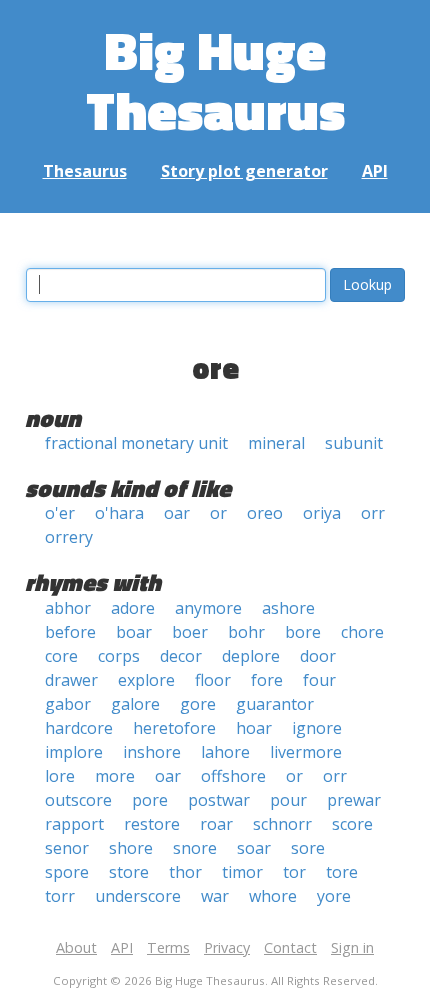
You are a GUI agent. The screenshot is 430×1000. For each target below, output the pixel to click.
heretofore (174, 728)
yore (334, 896)
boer (190, 632)
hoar (254, 728)
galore (135, 704)
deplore (251, 656)
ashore (288, 608)
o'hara (119, 513)
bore (303, 632)
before (70, 632)
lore (60, 776)
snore (195, 848)
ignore (317, 728)
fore (267, 680)
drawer (71, 680)
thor (185, 872)
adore (133, 608)
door (318, 656)
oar (177, 513)
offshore (233, 776)
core (61, 656)
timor (242, 872)
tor (294, 872)
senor (67, 848)
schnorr (282, 824)
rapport (74, 824)
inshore (152, 752)
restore (152, 824)
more (115, 776)
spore (67, 872)
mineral (276, 443)
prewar (354, 800)
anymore (208, 608)
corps (119, 656)
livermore (306, 752)
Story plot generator (244, 171)
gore (198, 704)
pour (288, 800)
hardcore (79, 728)
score (352, 824)
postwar (219, 800)
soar (254, 848)
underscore (138, 896)
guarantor (275, 704)
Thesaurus (85, 171)
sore (308, 848)
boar (134, 632)
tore (342, 872)
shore (131, 848)
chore (362, 632)
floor (213, 680)
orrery (69, 537)
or (218, 513)
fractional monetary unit (136, 443)
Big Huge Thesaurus (215, 79)
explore (146, 680)
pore (150, 800)
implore (74, 752)
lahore (225, 752)
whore (273, 896)
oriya (322, 513)
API (375, 171)
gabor (68, 704)
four (319, 680)
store (129, 872)
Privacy (227, 947)
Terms (168, 947)
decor (181, 656)
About (76, 947)
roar (216, 824)
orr (373, 513)
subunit (354, 443)
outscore (78, 800)
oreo (265, 513)
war (215, 896)
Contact (290, 947)
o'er (60, 513)
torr (60, 896)
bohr (246, 632)
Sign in (352, 947)
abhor (68, 608)
